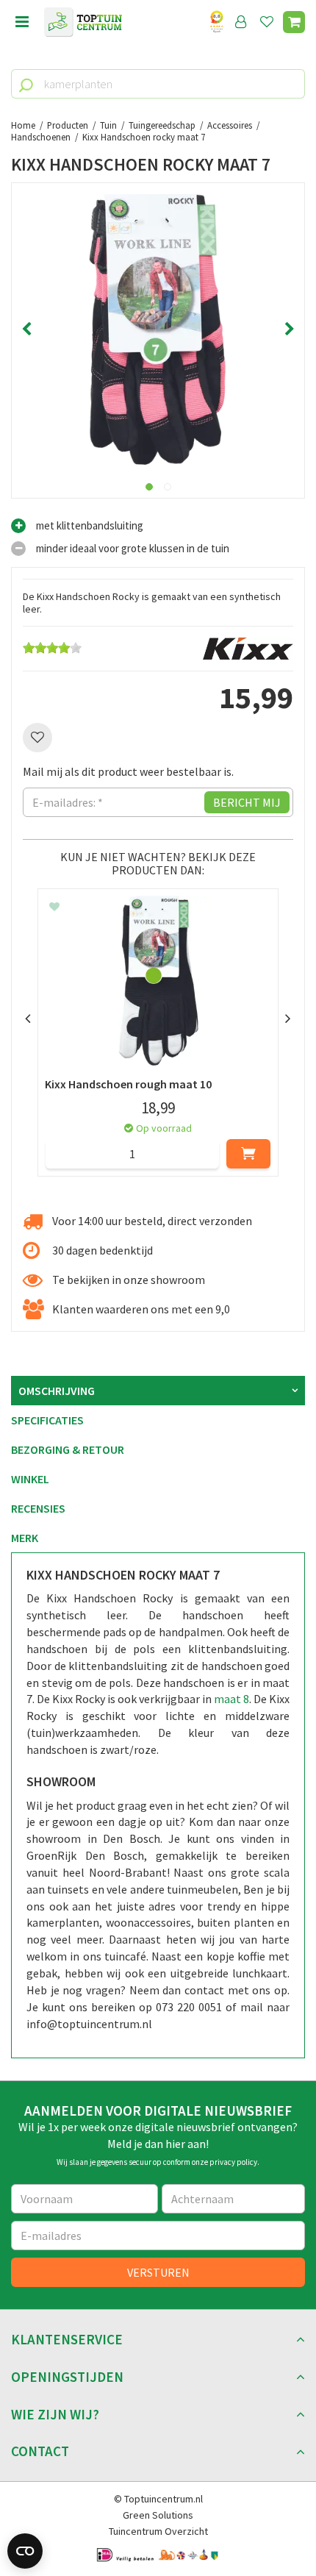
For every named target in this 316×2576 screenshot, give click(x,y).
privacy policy (233, 2162)
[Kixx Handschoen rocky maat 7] (158, 329)
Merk (25, 1538)
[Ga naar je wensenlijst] (270, 22)
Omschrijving (57, 1391)
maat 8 (231, 1699)
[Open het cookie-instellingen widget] (25, 2551)
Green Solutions (158, 2515)
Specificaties (47, 1420)
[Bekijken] (294, 22)
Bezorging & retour (68, 1449)
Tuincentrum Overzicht (158, 2531)
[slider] (52, 648)
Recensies (38, 1508)
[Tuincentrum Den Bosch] (83, 22)
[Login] (241, 22)
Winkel (30, 1479)
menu (22, 22)
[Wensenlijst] (267, 22)
